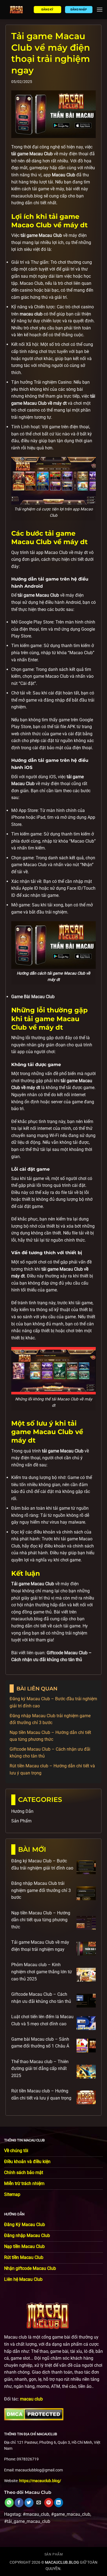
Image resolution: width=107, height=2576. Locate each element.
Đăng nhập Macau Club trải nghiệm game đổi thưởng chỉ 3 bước (41, 1890)
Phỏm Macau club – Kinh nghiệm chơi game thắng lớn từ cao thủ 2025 (42, 1972)
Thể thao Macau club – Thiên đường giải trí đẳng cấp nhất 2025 (40, 2069)
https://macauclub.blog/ (40, 2481)
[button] (100, 9)
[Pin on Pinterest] (49, 2503)
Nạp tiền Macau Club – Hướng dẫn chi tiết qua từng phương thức (41, 1920)
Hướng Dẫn (22, 1811)
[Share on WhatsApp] (9, 2503)
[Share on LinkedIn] (59, 2503)
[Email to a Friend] (39, 2503)
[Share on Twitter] (29, 2503)
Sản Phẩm (21, 1821)
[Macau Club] (17, 10)
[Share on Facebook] (19, 2503)
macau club (31, 2399)
